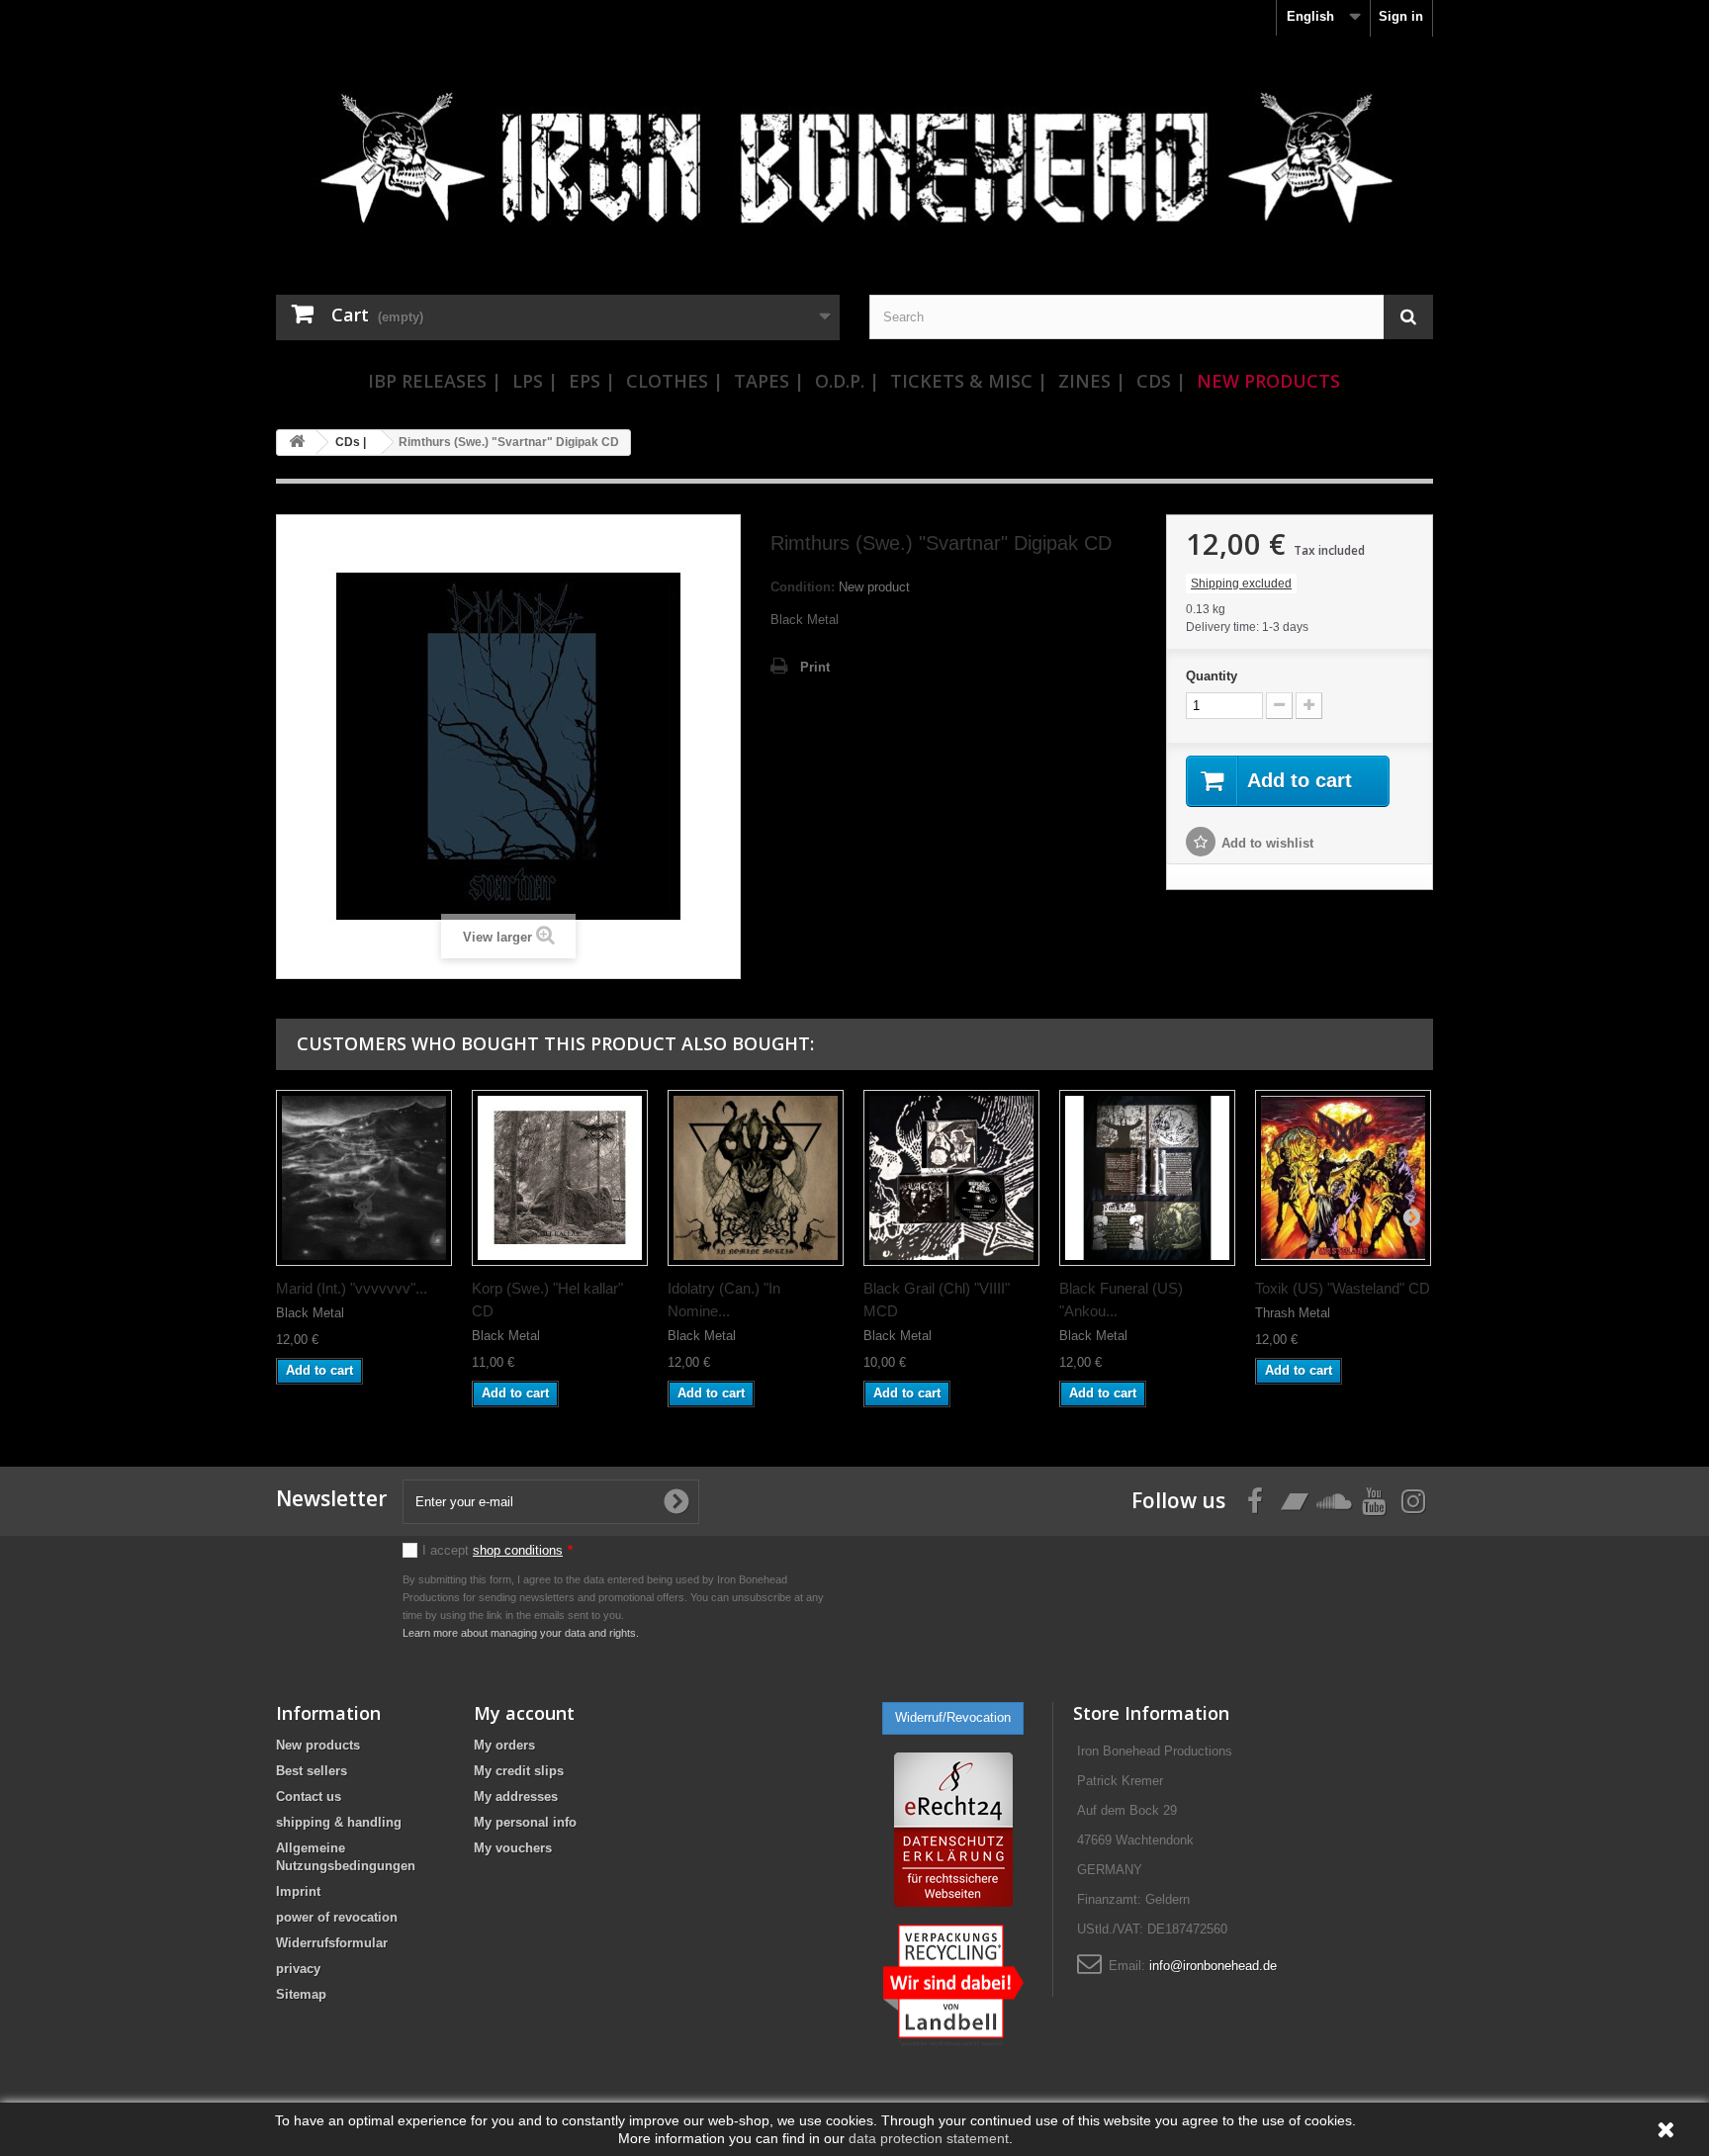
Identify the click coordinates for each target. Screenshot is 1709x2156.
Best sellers (312, 1771)
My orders (504, 1745)
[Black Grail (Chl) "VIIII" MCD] (951, 1178)
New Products (1268, 381)
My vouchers (513, 1848)
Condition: (803, 587)
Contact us (309, 1797)
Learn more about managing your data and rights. (521, 1633)
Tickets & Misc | (969, 381)
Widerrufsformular (332, 1943)
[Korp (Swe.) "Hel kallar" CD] (560, 1178)
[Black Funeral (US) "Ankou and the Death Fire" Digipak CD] (1147, 1178)
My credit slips (519, 1771)
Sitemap (301, 1994)
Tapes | (769, 381)
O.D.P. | (847, 381)
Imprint (298, 1891)
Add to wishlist (1267, 843)
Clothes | (675, 381)
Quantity (1212, 676)
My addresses (516, 1797)
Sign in (1401, 16)
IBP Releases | (435, 381)
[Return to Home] (297, 443)
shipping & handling (339, 1822)
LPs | (535, 381)
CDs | (1161, 381)
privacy (298, 1969)
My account (524, 1713)
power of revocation (337, 1917)
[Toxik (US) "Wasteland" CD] (1343, 1178)
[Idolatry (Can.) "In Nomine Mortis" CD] (756, 1178)
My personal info (525, 1822)
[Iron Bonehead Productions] (854, 168)
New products (318, 1745)
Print (815, 667)
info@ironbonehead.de (1213, 1966)
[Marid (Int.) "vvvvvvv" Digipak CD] (364, 1178)
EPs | (592, 381)
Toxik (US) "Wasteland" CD (1343, 1288)
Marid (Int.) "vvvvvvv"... (352, 1288)
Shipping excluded (1241, 584)
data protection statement (929, 2138)
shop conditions (518, 1550)
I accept (497, 1550)
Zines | (1092, 381)
